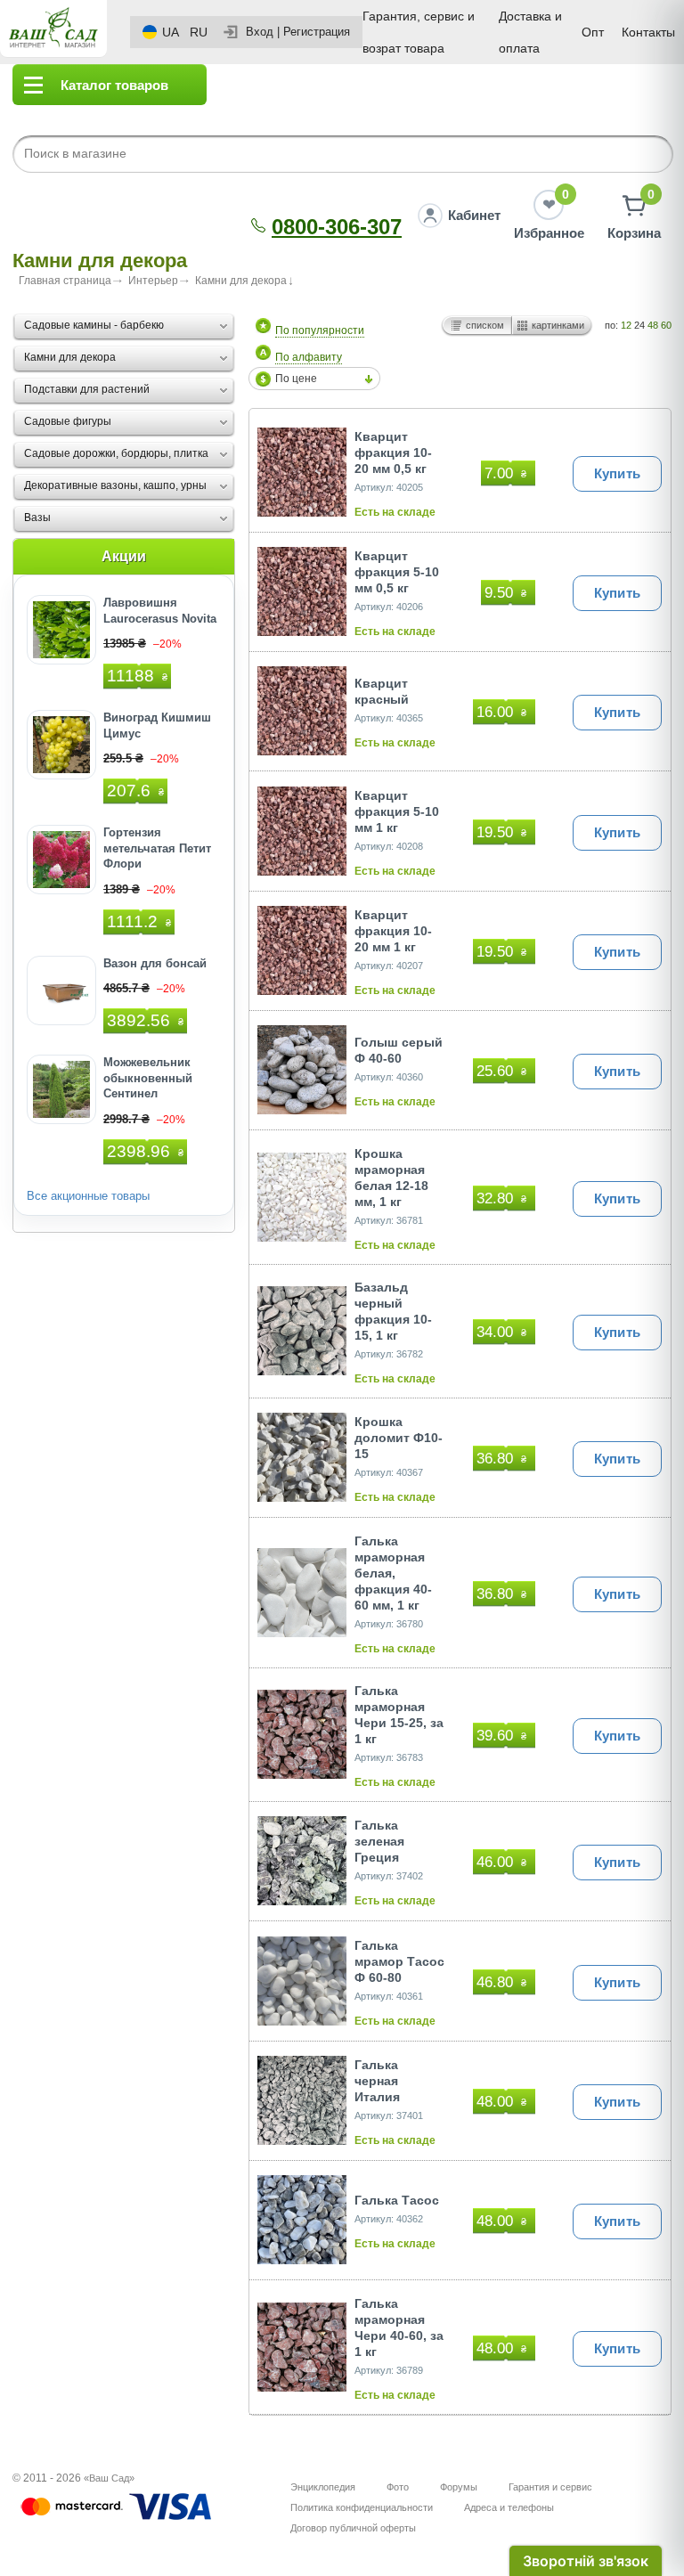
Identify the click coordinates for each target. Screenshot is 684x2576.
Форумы (459, 2487)
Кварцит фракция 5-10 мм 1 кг (397, 811)
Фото (398, 2487)
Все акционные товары (88, 1196)
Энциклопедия (323, 2487)
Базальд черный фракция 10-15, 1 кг (393, 1311)
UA (171, 32)
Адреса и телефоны (509, 2507)
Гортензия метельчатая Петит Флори (157, 848)
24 (639, 325)
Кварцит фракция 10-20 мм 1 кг (393, 931)
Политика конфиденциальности (362, 2507)
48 (653, 325)
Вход (260, 32)
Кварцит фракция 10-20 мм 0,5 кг (393, 452)
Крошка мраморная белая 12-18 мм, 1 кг (391, 1178)
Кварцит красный (382, 691)
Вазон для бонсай (155, 963)
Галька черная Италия (377, 2081)
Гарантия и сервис (550, 2487)
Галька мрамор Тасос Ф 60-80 (399, 1961)
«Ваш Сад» (109, 2478)
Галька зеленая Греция (379, 1841)
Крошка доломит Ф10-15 (399, 1438)
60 (666, 325)
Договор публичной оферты (353, 2528)
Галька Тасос (397, 2200)
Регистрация (317, 32)
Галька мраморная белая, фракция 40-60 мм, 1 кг (393, 1573)
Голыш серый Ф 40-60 (399, 1050)
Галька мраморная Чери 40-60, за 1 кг (399, 2327)
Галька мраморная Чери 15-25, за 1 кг (399, 1715)
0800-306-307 (337, 227)
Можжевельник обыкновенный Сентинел (148, 1078)
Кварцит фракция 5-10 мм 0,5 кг (397, 572)
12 (626, 325)
